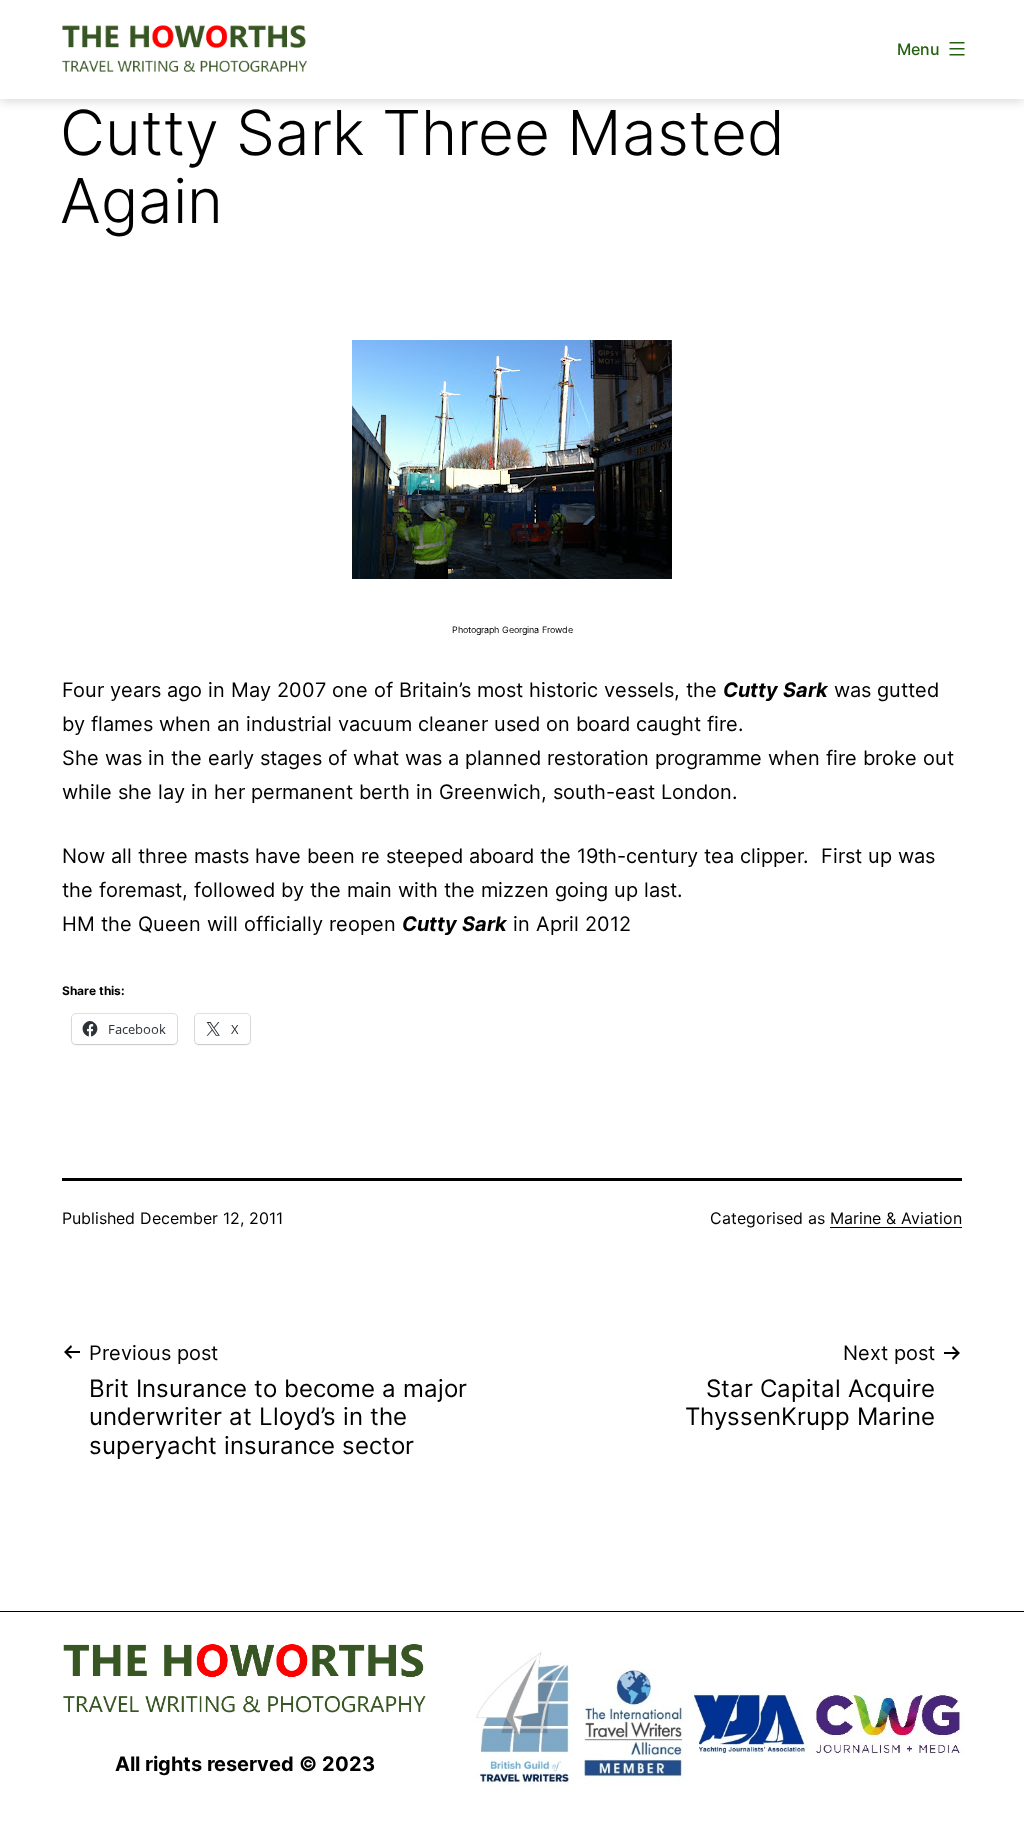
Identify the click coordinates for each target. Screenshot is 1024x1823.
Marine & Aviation (896, 1218)
